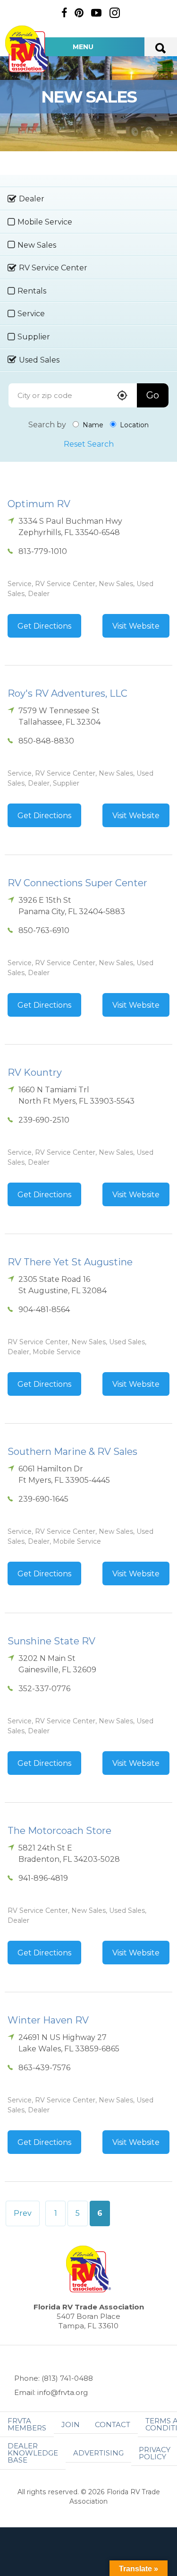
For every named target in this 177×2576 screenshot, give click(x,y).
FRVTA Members (27, 2424)
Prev (23, 2213)
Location (133, 425)
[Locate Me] (122, 396)
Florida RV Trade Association (27, 49)
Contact (113, 2425)
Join (71, 2425)
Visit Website (136, 626)
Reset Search (89, 444)
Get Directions (44, 626)
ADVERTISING (98, 2453)
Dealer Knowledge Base (33, 2453)
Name (92, 425)
